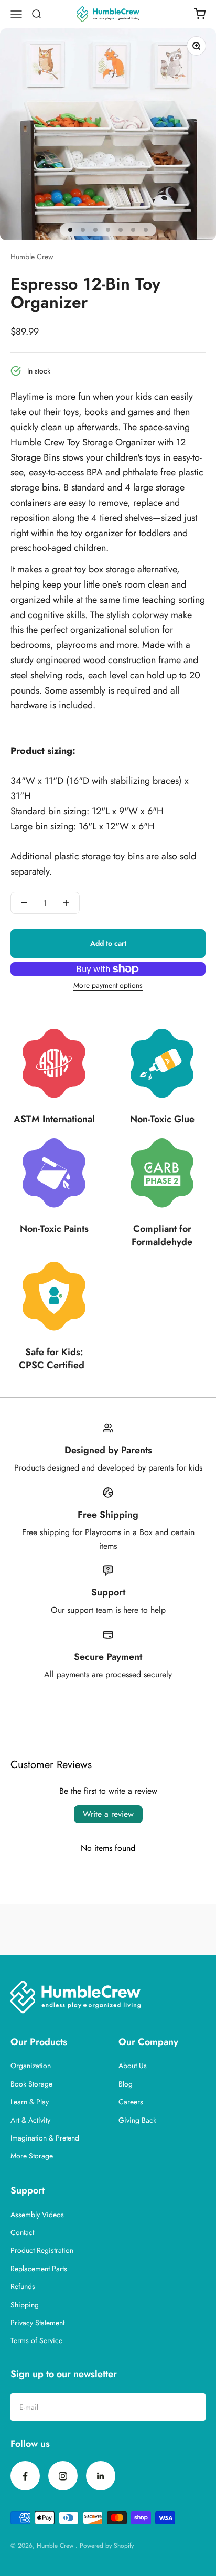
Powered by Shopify (107, 2546)
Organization (31, 2066)
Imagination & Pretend (45, 2138)
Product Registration (42, 2250)
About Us (133, 2066)
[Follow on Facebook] (25, 2476)
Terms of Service (36, 2340)
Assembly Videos (37, 2215)
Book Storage (31, 2084)
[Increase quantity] (66, 903)
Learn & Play (30, 2102)
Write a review (108, 1814)
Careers (131, 2102)
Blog (126, 2084)
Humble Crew (32, 257)
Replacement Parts (39, 2269)
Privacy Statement (37, 2323)
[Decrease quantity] (24, 903)
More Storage (32, 2156)
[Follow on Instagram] (63, 2476)
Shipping (25, 2305)
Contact (22, 2232)
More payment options (108, 985)
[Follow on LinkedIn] (101, 2476)
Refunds (23, 2286)
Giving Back (137, 2120)
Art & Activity (30, 2120)
